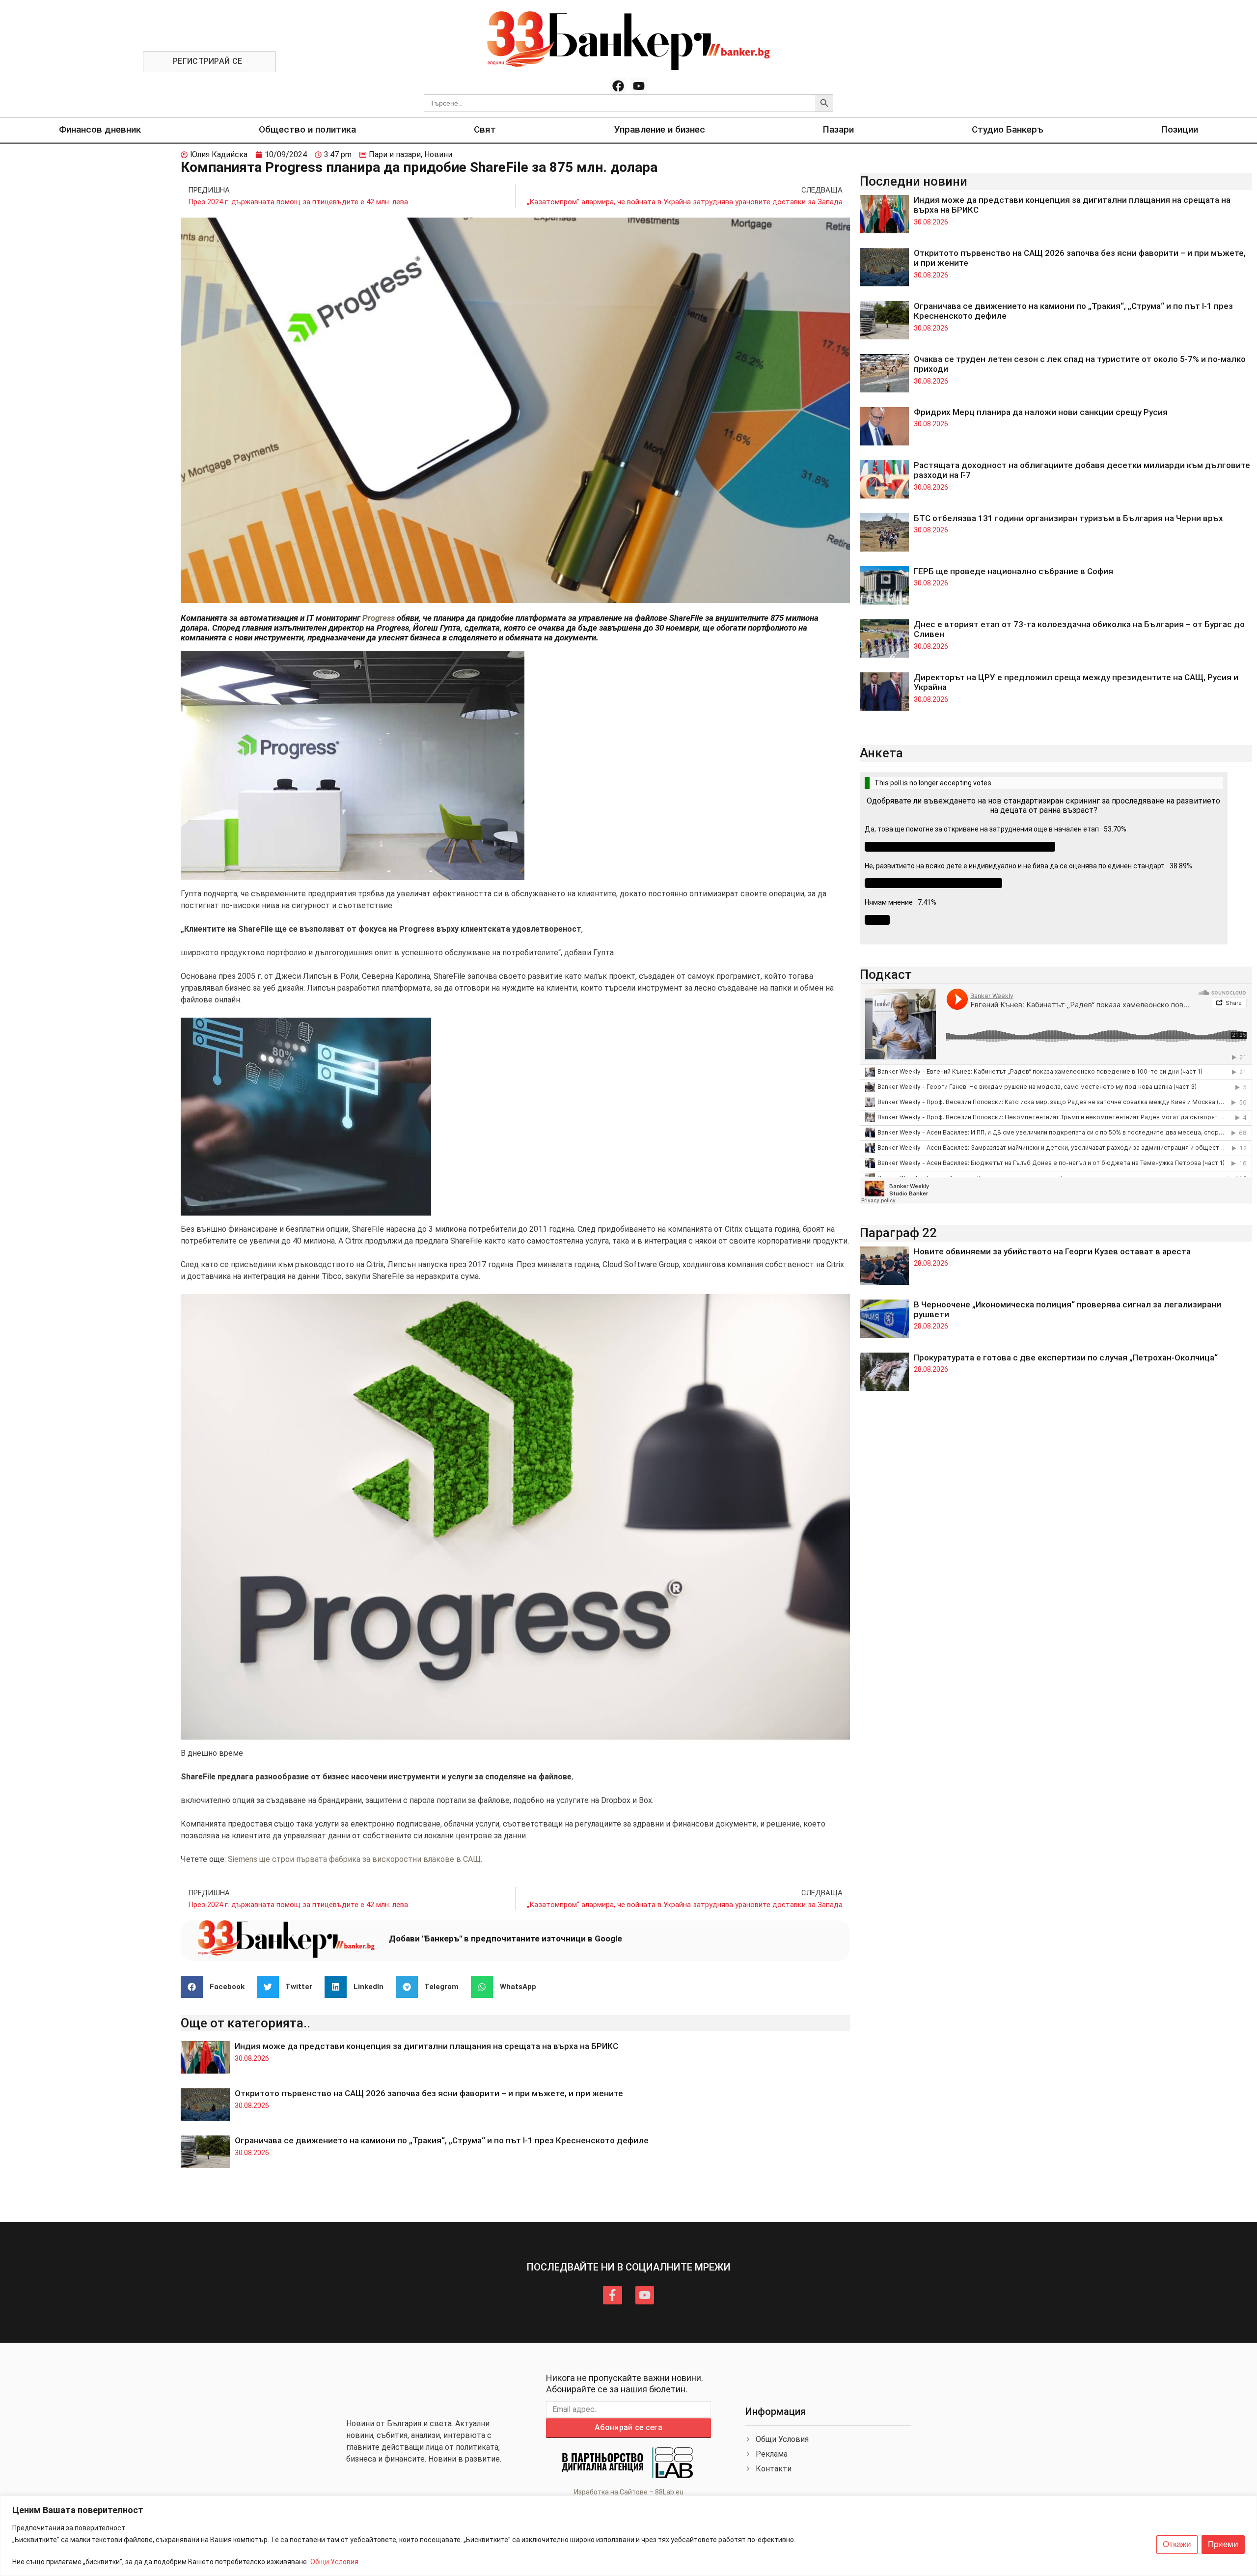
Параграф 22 (898, 1233)
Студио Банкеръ (1008, 129)
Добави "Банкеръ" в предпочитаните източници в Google (506, 1939)
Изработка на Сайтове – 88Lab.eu (629, 2492)
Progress (379, 618)
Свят (485, 129)
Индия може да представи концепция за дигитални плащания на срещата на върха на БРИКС (426, 2046)
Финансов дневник (100, 129)
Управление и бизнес (660, 129)
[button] (216, 1987)
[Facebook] (618, 86)
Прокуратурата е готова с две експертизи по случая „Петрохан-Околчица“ (1066, 1357)
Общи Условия (334, 2562)
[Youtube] (639, 86)
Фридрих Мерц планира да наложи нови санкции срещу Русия (1041, 412)
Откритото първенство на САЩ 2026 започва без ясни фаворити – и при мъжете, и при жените (429, 2093)
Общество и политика (307, 129)
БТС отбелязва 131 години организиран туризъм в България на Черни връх (1068, 518)
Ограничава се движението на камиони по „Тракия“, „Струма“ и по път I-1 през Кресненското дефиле (443, 2140)
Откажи (1177, 2544)
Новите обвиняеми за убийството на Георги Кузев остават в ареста (1052, 1251)
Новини (438, 154)
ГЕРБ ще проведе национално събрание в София (1013, 571)
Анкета (881, 753)
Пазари (838, 129)
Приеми (1223, 2544)
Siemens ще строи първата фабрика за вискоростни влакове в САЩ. (355, 1859)
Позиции (1180, 129)
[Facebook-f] (612, 2295)
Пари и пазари (395, 154)
